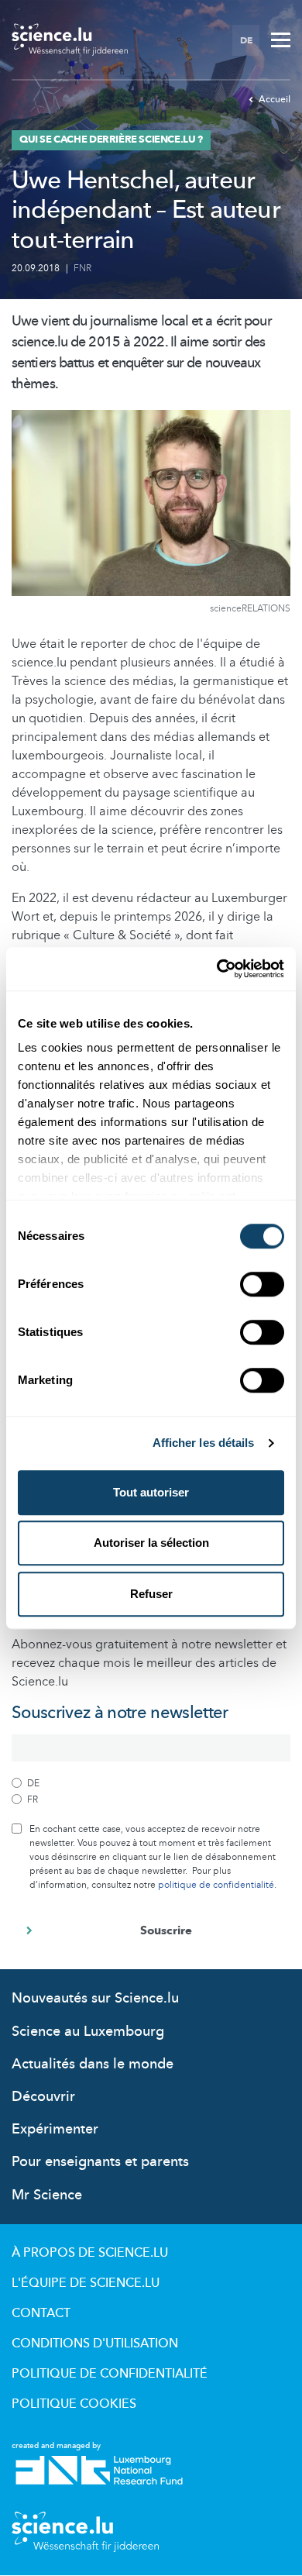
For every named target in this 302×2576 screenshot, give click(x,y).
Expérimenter (55, 2129)
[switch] (262, 1284)
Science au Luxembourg (88, 2032)
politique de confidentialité (216, 1885)
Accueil (275, 99)
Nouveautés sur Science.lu (95, 1998)
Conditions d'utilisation (95, 2344)
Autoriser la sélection (151, 1543)
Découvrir (43, 2097)
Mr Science (47, 2195)
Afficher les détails (204, 1443)
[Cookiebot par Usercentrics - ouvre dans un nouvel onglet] (217, 969)
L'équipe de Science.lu (86, 2283)
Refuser (151, 1594)
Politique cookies (74, 2404)
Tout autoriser (151, 1492)
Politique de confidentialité (110, 2374)
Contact (41, 2313)
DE (246, 40)
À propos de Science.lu (90, 2253)
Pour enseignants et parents (100, 2162)
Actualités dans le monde (93, 2064)
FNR (82, 268)
